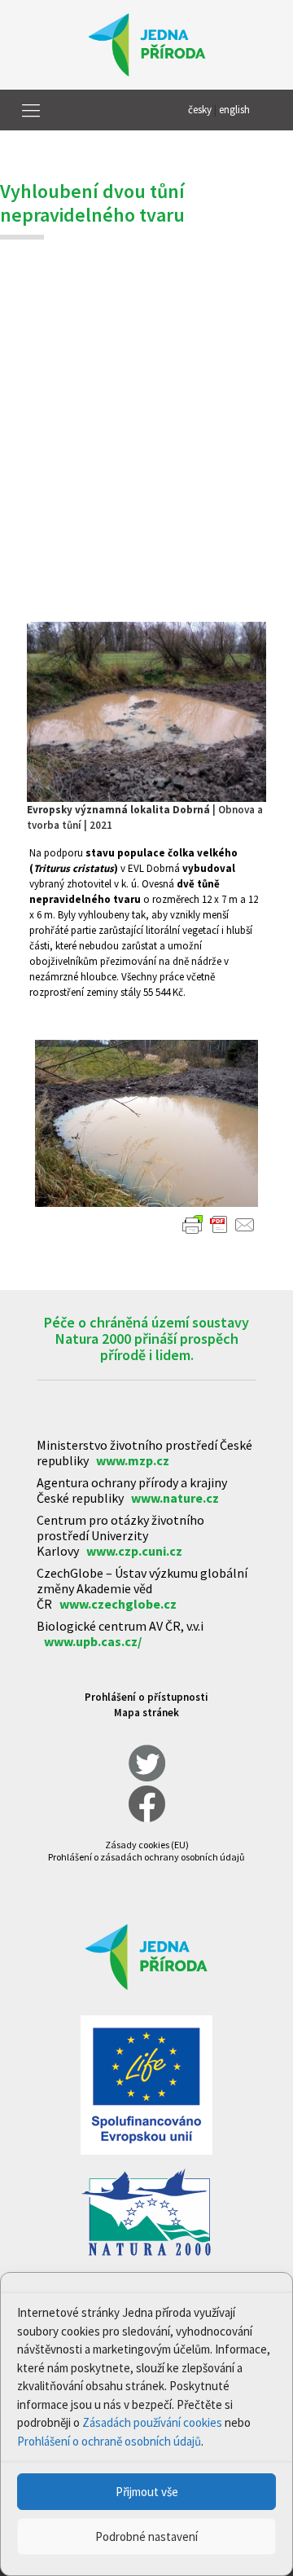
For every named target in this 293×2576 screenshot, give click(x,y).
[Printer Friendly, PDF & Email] (219, 1225)
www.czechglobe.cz (118, 1604)
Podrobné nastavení (146, 2536)
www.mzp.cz (133, 1460)
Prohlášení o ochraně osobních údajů (109, 2441)
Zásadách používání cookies (152, 2422)
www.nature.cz (175, 1498)
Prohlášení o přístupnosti (146, 1697)
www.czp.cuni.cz (134, 1551)
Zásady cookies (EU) (147, 1845)
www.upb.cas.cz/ (93, 1641)
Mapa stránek (146, 1713)
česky (200, 110)
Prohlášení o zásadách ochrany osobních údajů (146, 1857)
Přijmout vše (147, 2492)
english (234, 110)
